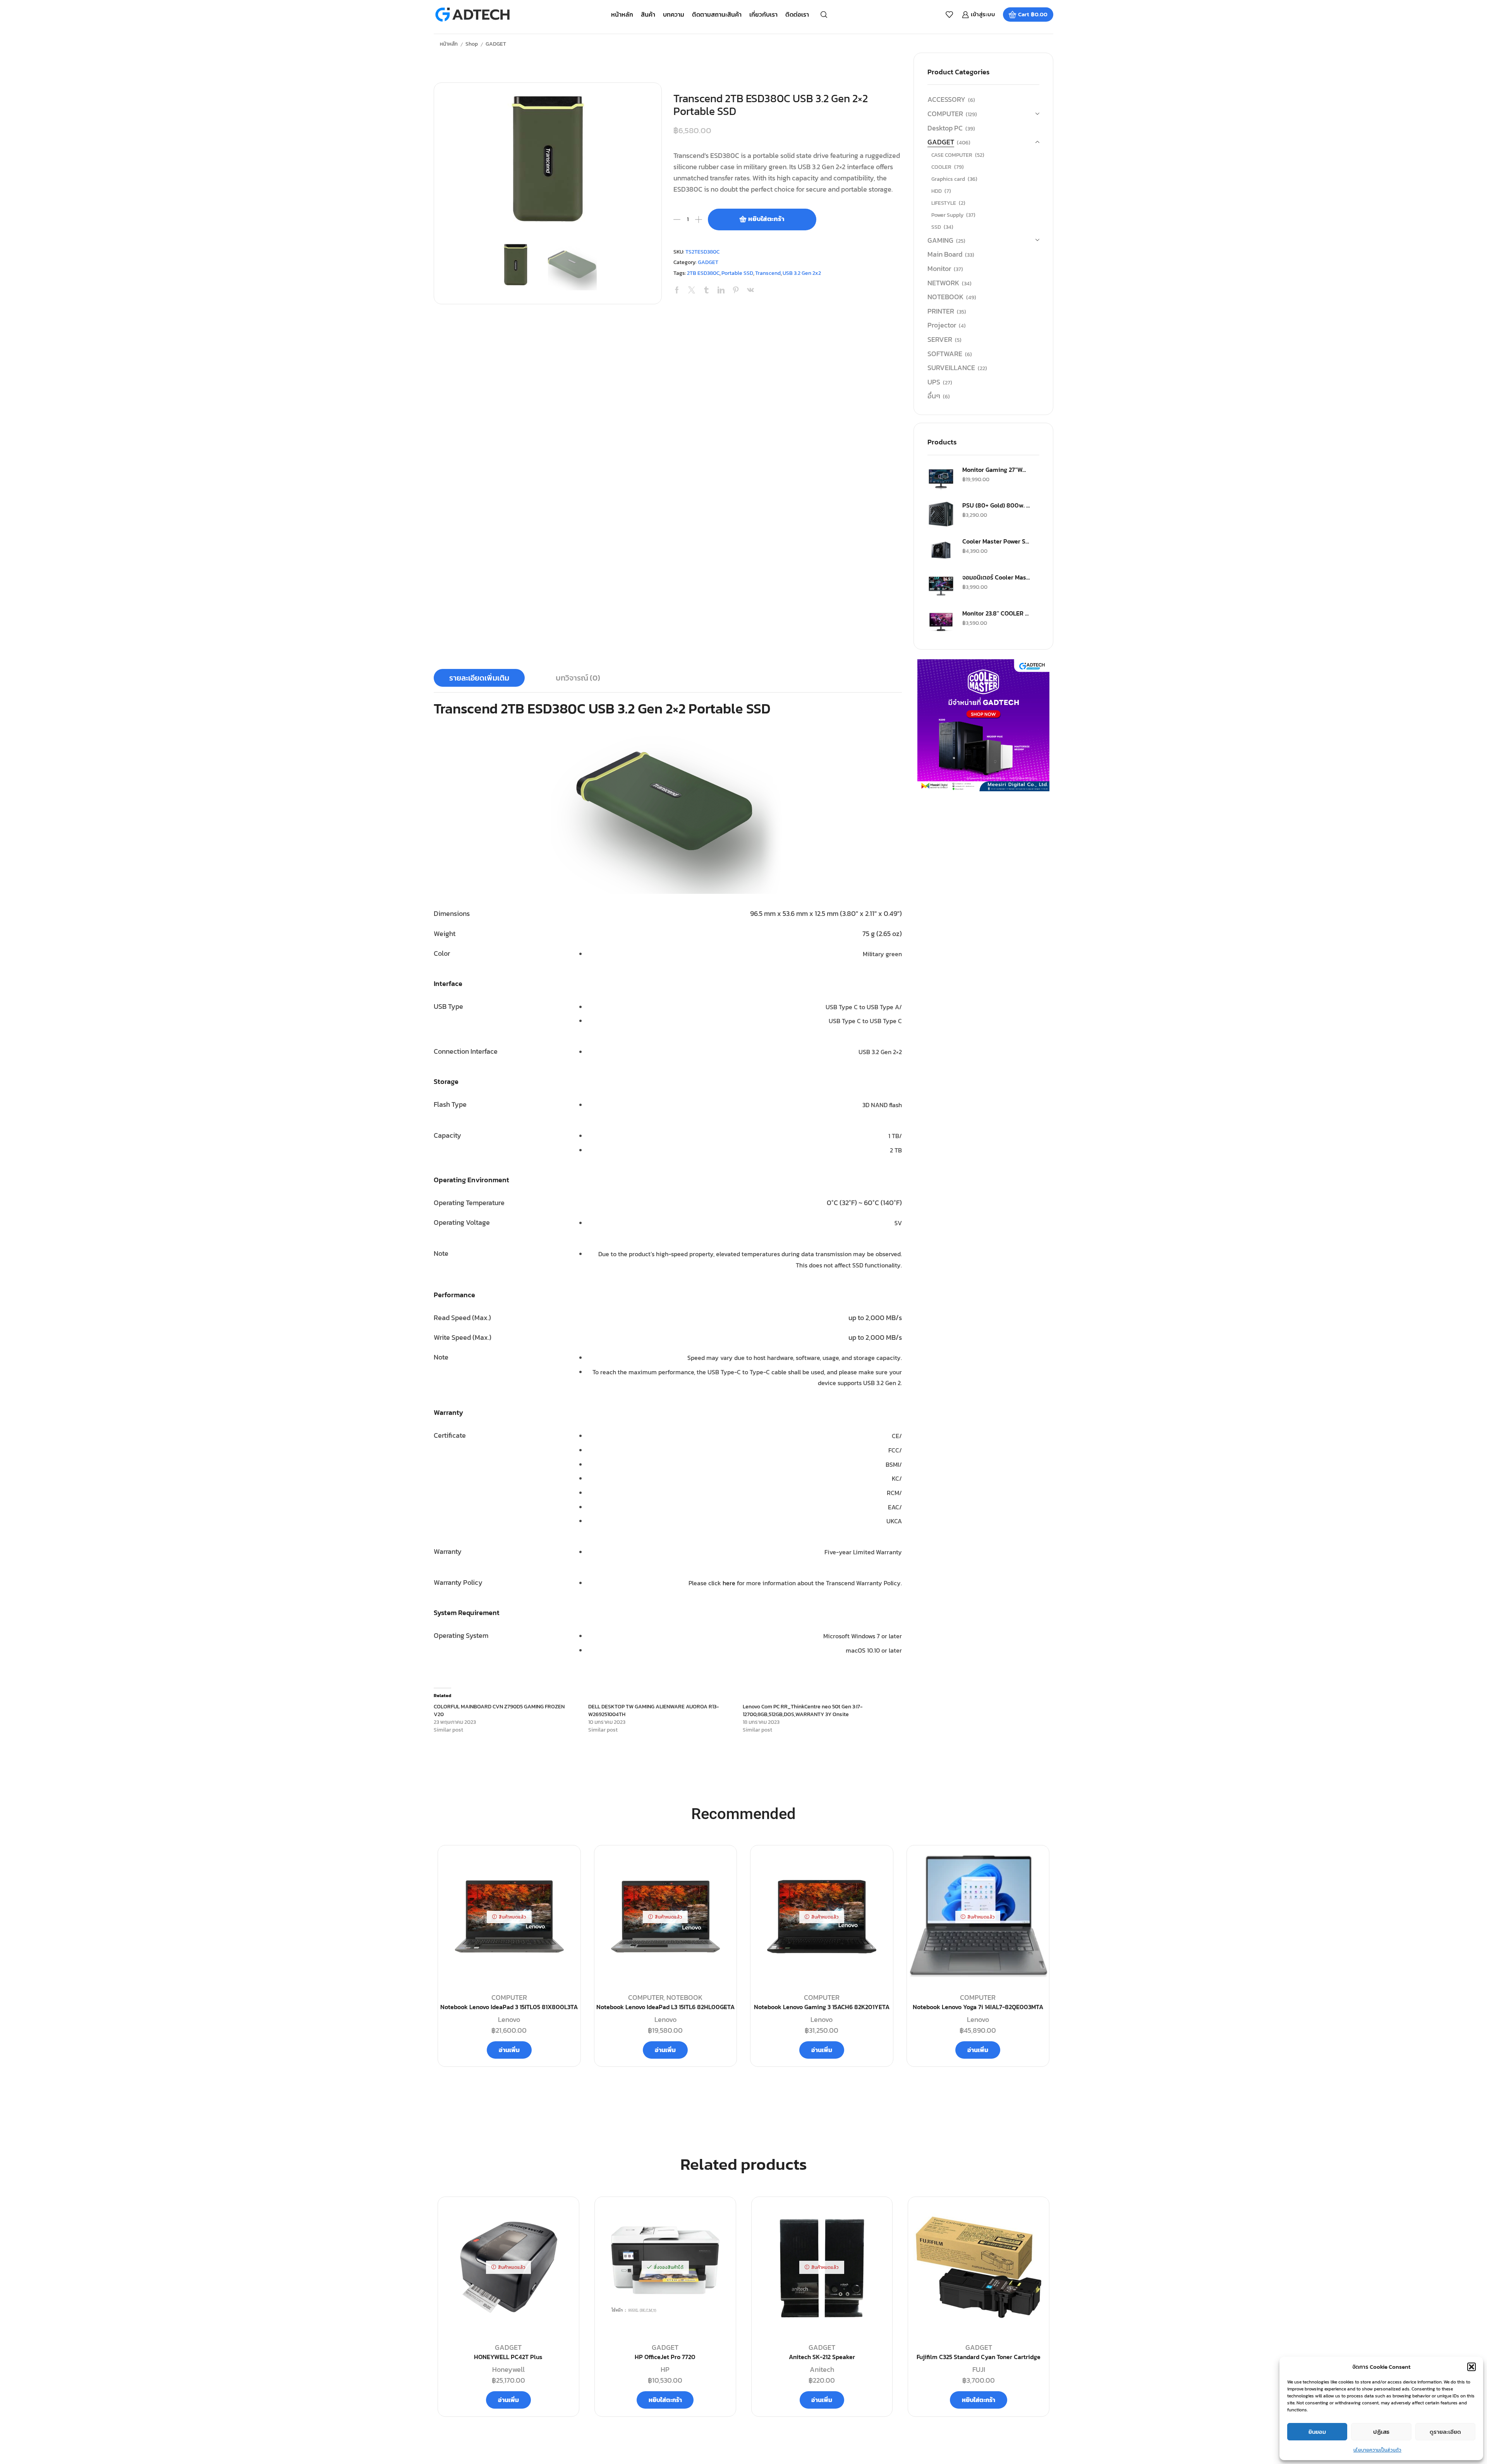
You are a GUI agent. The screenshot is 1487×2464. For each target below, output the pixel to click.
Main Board (945, 254)
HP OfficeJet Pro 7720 (665, 2357)
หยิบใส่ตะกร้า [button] (665, 2400)
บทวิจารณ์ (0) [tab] (578, 678)
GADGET (496, 44)
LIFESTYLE (944, 203)
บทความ (674, 14)
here (729, 1583)
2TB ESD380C (703, 273)
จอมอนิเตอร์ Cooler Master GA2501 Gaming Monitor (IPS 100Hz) (996, 577)
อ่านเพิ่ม (509, 2050)
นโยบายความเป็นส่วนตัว (1377, 2450)
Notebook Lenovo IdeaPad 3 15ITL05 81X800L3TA (509, 2007)
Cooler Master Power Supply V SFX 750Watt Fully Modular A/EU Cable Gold (996, 541)
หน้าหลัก (622, 14)
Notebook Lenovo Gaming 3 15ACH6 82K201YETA (822, 2007)
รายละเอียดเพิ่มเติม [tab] (479, 678)
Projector (942, 325)
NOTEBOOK (945, 297)
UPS (934, 382)
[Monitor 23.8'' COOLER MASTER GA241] (941, 622)
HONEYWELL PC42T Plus (508, 2357)
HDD (937, 191)
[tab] (479, 678)
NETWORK (943, 283)
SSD (936, 227)
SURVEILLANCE (951, 368)
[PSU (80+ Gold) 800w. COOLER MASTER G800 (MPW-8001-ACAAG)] (941, 514)
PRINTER (941, 311)
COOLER (941, 167)
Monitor (939, 268)
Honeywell (508, 2369)
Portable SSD (737, 273)
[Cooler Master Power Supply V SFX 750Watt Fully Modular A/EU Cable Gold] (941, 550)
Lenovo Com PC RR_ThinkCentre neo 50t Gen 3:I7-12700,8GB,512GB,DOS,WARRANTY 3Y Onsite (803, 1710)
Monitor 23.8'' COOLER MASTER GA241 (996, 613)
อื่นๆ (934, 396)
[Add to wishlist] (564, 2215)
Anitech (822, 2369)
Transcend (768, 273)
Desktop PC (945, 128)
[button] (1472, 2367)
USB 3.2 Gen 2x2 (802, 273)
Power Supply (947, 215)
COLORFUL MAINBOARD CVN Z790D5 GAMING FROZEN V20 (499, 1710)
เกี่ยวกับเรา (763, 14)
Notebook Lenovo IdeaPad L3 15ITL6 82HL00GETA (665, 2007)
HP (665, 2369)
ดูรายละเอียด (1445, 2432)
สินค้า (648, 14)
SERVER (940, 339)
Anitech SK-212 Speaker (822, 2357)
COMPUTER (945, 114)
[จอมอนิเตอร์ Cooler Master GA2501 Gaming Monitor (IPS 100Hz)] (941, 586)
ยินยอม (1317, 2432)
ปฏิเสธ (1381, 2432)
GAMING (940, 240)
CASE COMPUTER (952, 155)
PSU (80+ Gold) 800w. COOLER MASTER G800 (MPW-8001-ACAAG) (996, 505)
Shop (472, 44)
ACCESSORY (946, 99)
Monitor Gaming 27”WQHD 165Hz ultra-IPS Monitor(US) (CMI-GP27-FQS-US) (996, 470)
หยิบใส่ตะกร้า (766, 219)
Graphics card (948, 179)
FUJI (979, 2369)
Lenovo (509, 2019)
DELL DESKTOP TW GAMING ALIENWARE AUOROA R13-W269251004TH (654, 1710)
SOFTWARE (945, 354)
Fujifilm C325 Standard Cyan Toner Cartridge (979, 2357)
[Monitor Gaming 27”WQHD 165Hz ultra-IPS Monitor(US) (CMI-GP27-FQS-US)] (941, 478)
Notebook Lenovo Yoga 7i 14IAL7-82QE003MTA (978, 2007)
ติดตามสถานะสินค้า (717, 14)
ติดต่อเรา (797, 14)
